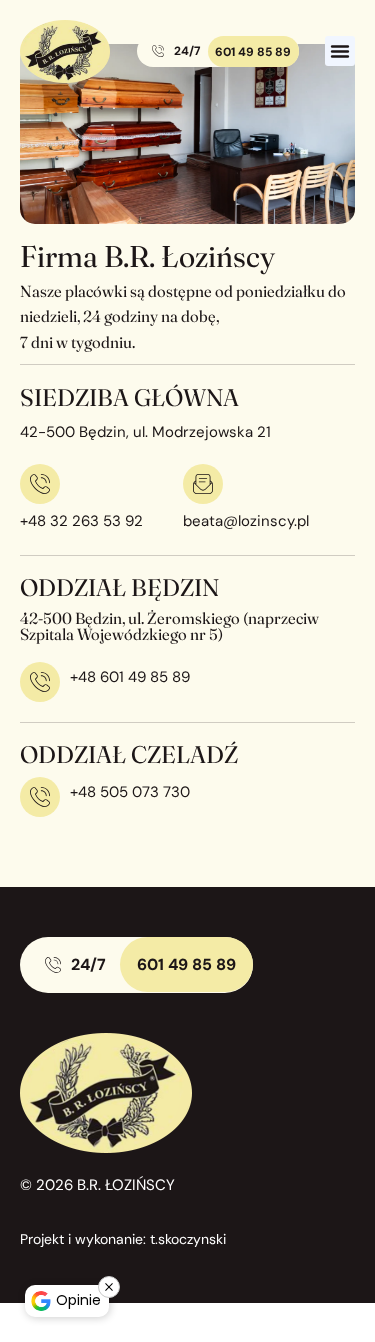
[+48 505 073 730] (40, 797)
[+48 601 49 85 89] (40, 682)
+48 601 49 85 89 (130, 677)
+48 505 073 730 (130, 792)
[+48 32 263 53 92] (40, 484)
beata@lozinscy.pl (246, 521)
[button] (340, 51)
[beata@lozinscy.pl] (203, 484)
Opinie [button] (78, 1300)
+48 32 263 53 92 (81, 521)
